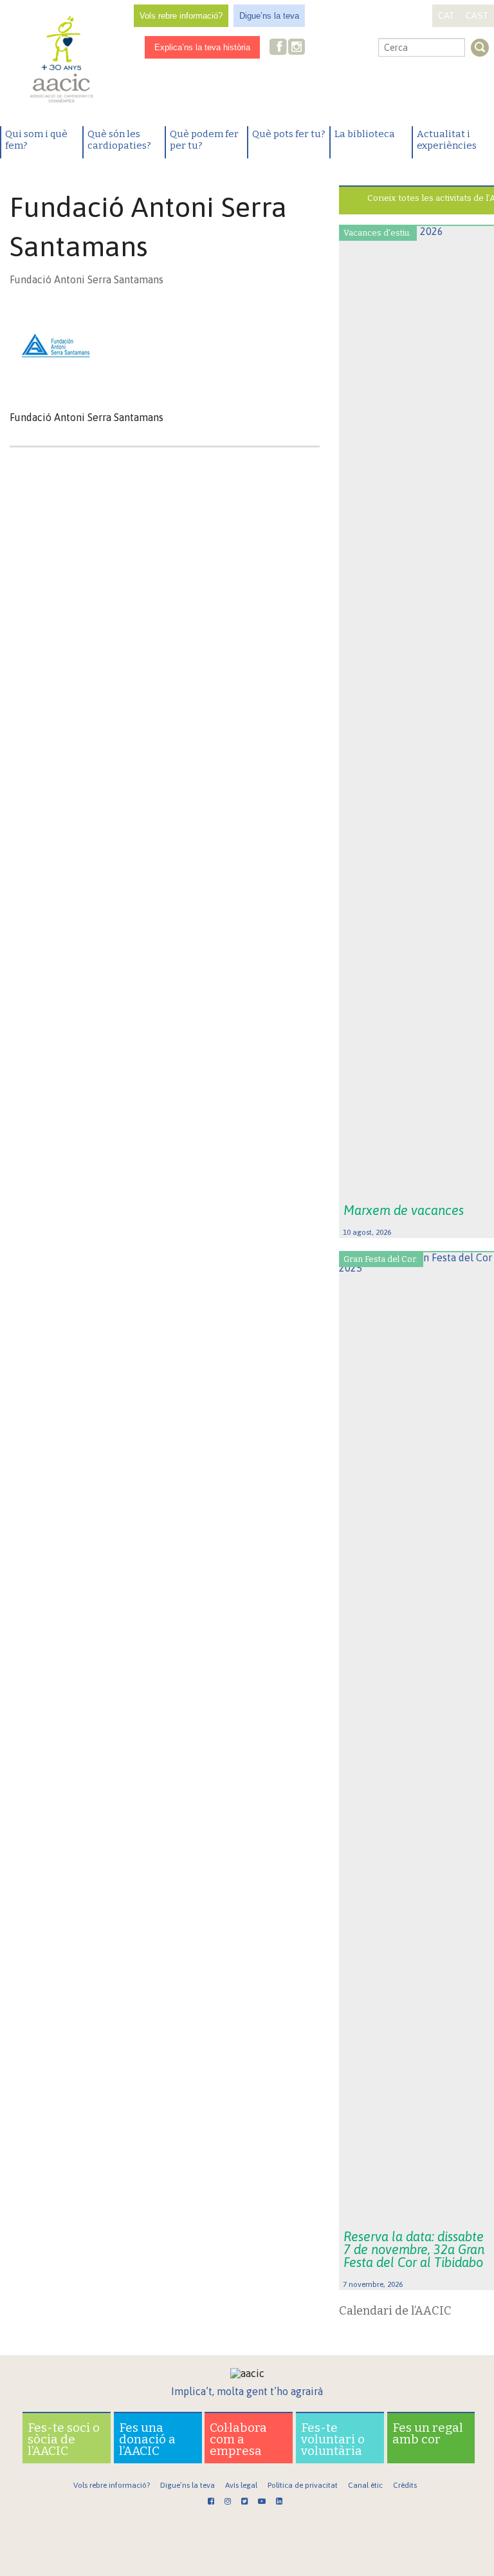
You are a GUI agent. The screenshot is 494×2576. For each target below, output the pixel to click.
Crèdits (405, 2485)
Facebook (279, 48)
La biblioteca (365, 134)
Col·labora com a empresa (238, 2439)
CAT (446, 16)
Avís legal (241, 2485)
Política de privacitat (303, 2485)
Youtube (338, 48)
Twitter (317, 48)
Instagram (298, 48)
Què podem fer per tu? (204, 140)
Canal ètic (365, 2485)
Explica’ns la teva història (202, 47)
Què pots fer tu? (289, 134)
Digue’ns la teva (269, 16)
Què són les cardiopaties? (119, 140)
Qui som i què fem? (36, 140)
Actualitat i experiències (447, 140)
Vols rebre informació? (181, 16)
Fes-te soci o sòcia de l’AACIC (64, 2439)
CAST (477, 16)
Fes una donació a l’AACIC (147, 2439)
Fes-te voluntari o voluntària (333, 2439)
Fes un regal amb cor (428, 2433)
